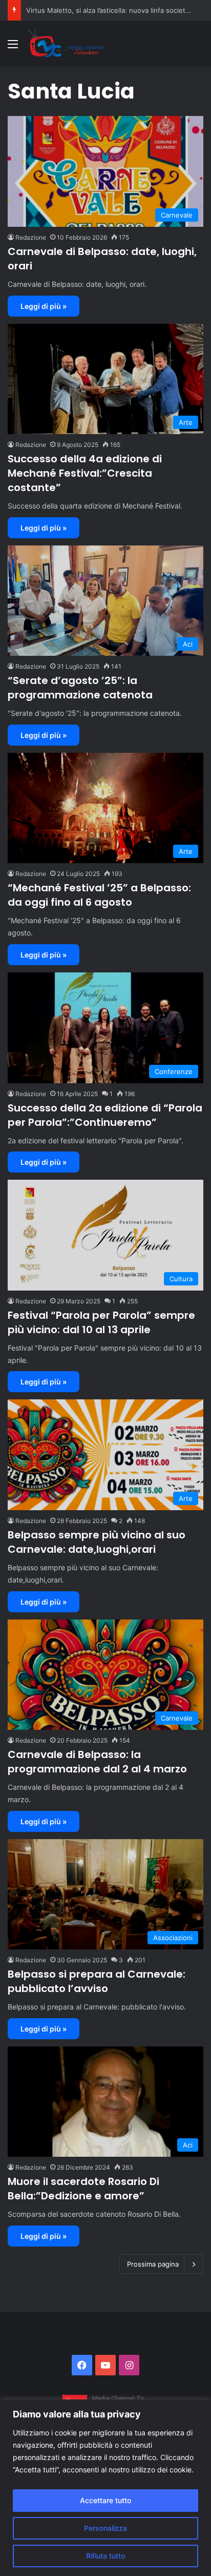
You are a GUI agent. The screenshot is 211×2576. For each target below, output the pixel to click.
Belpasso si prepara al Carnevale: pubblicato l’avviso (97, 1981)
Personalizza (105, 2528)
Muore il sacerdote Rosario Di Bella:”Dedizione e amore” (83, 2189)
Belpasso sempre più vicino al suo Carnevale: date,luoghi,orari (97, 1542)
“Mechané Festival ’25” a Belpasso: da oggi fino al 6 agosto (99, 895)
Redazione (31, 237)
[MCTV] (66, 44)
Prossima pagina (153, 2264)
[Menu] (13, 47)
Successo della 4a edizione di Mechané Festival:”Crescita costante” (85, 473)
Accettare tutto (105, 2500)
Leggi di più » (44, 306)
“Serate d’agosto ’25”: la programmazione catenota (80, 688)
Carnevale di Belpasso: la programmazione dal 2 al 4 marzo (97, 1762)
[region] (105, 2488)
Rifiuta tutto (105, 2556)
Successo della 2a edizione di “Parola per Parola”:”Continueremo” (105, 1115)
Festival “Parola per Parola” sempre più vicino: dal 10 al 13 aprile (101, 1322)
